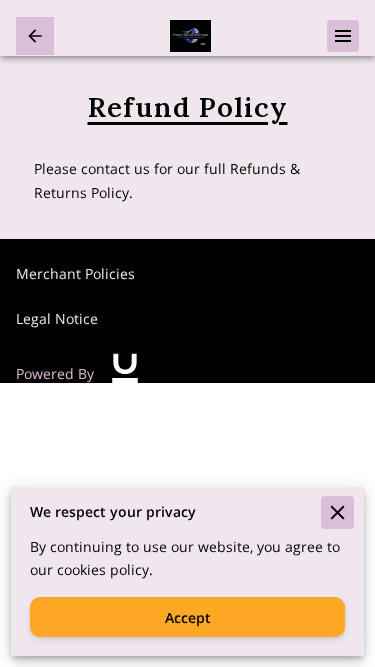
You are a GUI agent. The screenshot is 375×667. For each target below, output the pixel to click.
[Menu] (343, 36)
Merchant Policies (75, 273)
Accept (188, 617)
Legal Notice (57, 318)
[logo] (125, 373)
